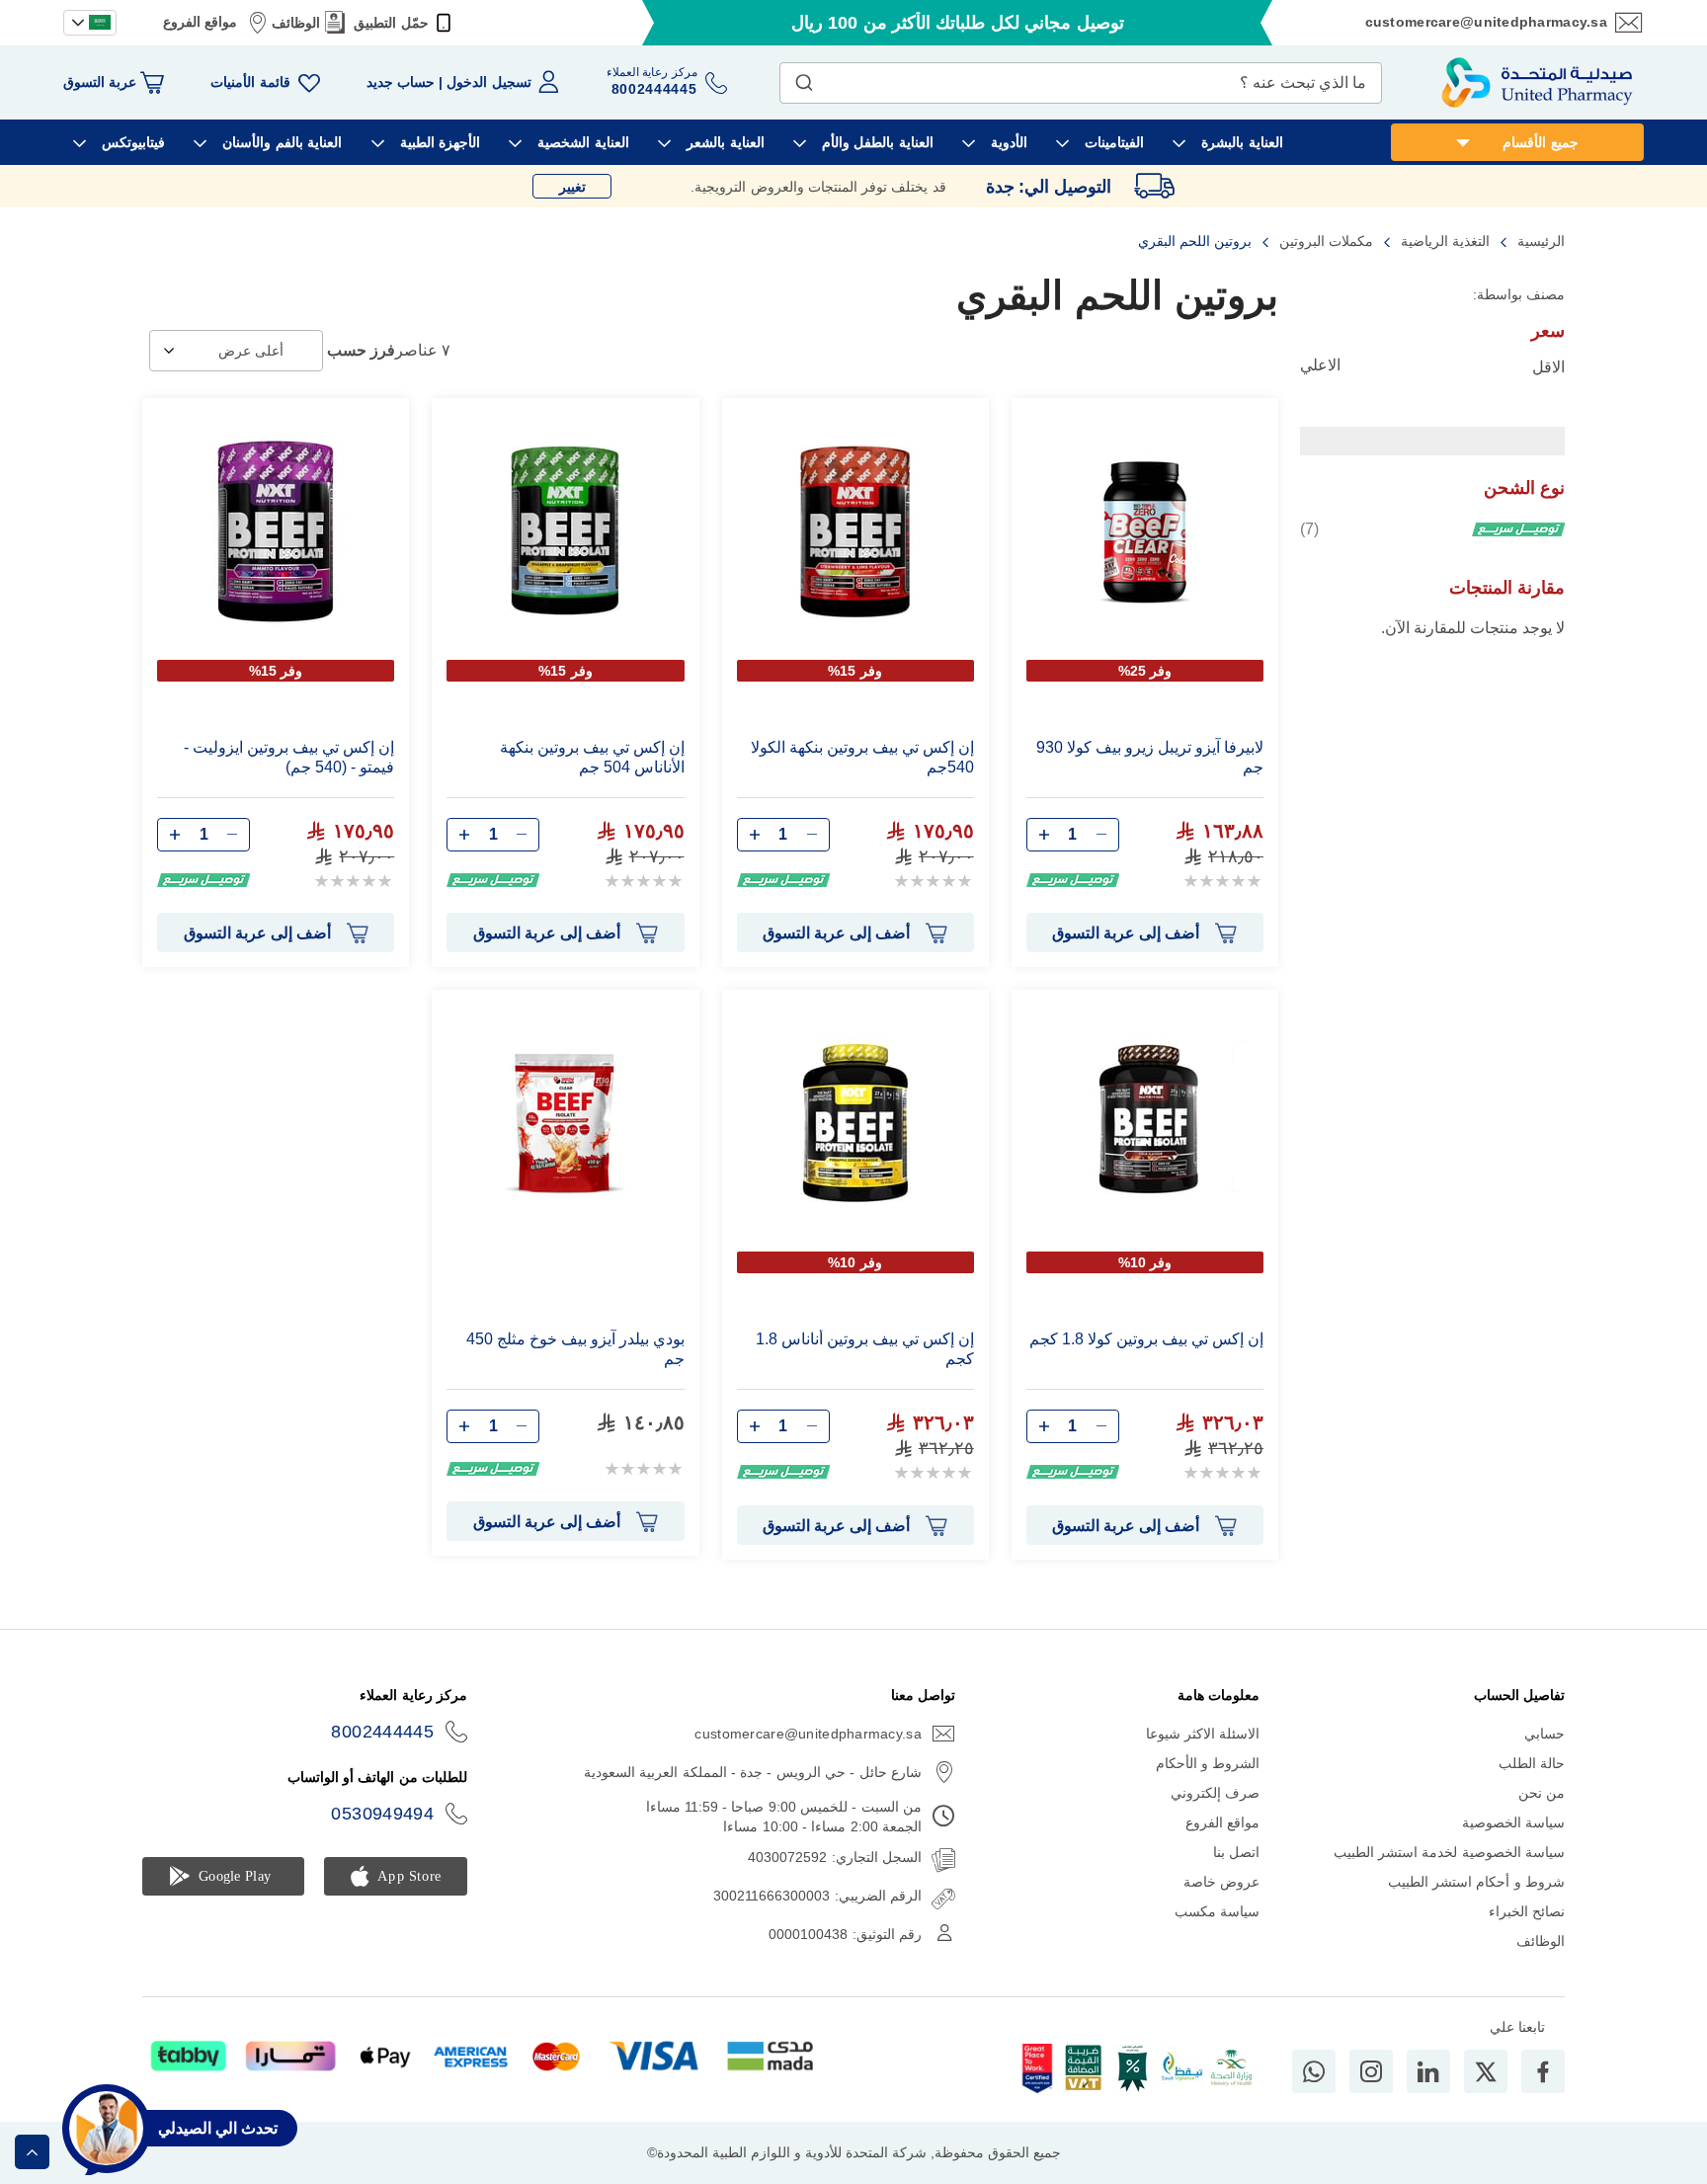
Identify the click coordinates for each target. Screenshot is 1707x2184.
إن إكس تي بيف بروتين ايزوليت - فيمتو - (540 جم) (289, 757)
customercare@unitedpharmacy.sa (1486, 22)
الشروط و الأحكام (1208, 1763)
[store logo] (1537, 82)
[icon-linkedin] (1428, 2071)
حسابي (1544, 1734)
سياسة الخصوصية (1513, 1822)
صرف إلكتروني (1215, 1793)
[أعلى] (32, 2152)
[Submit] (804, 78)
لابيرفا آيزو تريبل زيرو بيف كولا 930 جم (1150, 757)
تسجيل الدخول (488, 82)
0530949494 (382, 1814)
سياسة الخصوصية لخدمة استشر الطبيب (1449, 1852)
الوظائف (296, 23)
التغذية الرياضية (1443, 241)
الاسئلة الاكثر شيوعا (1203, 1734)
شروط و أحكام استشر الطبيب (1476, 1882)
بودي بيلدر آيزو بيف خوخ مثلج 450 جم (575, 1349)
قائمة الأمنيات (250, 82)
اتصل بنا (1236, 1852)
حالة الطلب (1532, 1763)
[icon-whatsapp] (1314, 2071)
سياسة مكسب (1217, 1911)
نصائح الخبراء (1527, 1911)
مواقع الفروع (200, 22)
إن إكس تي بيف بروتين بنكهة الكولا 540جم (862, 757)
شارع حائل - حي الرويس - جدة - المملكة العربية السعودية (753, 1772)
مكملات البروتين (1324, 241)
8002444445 (382, 1732)
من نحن (1542, 1793)
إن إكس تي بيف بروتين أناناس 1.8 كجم (865, 1349)
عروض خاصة (1221, 1882)
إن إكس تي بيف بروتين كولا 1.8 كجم (1146, 1339)
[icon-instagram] (1371, 2071)
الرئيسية (1539, 241)
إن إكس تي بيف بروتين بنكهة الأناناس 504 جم (592, 757)
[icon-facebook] (1543, 2071)
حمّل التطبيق (391, 23)
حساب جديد (401, 82)
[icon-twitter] (1486, 2071)
